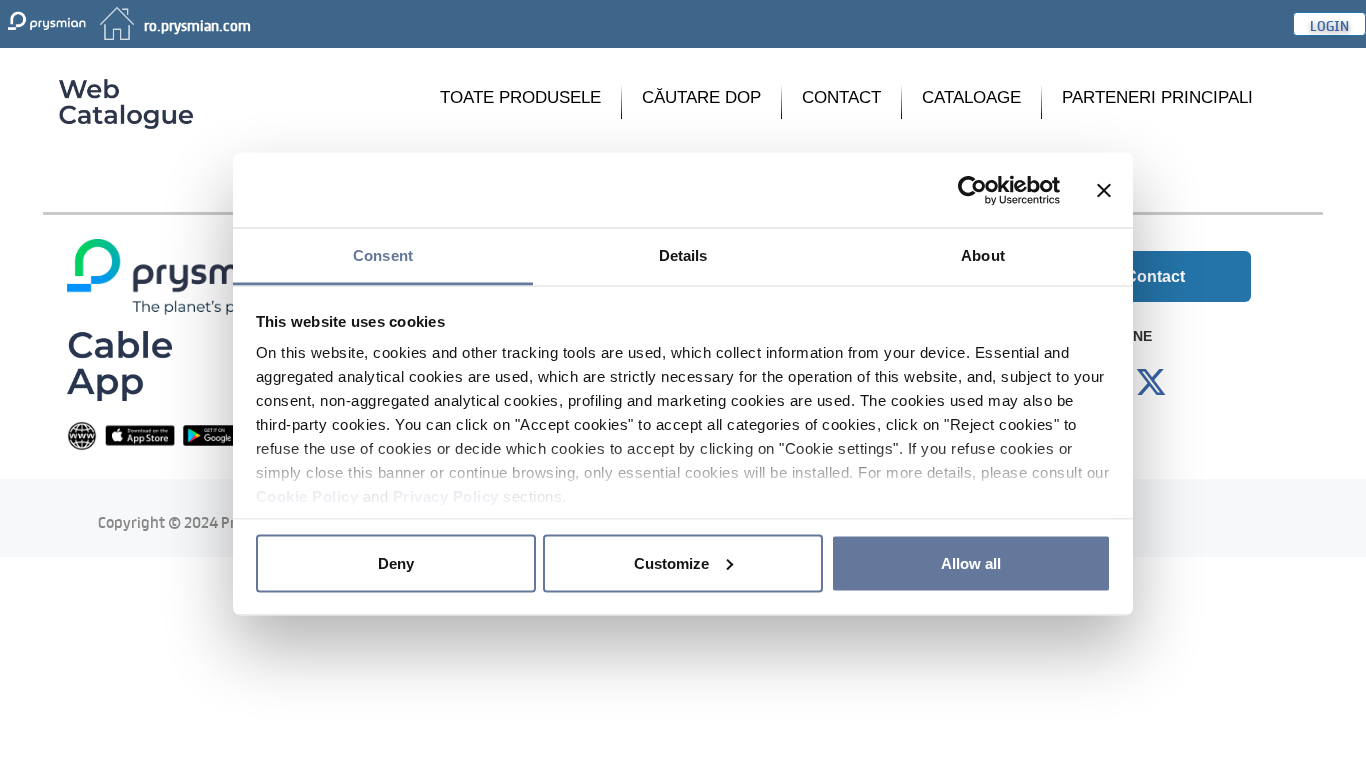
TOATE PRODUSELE (520, 97)
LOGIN (1329, 24)
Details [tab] (683, 255)
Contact (1155, 276)
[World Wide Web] (82, 434)
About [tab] (983, 255)
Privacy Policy (446, 496)
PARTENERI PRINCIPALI (1157, 97)
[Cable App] (119, 364)
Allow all (971, 562)
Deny (396, 562)
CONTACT (841, 97)
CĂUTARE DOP (701, 97)
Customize (671, 562)
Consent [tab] (383, 255)
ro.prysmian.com (197, 24)
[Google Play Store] (218, 434)
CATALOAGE (971, 97)
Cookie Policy (307, 496)
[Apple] (140, 434)
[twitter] (1151, 383)
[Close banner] (1104, 190)
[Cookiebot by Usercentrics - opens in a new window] (972, 190)
